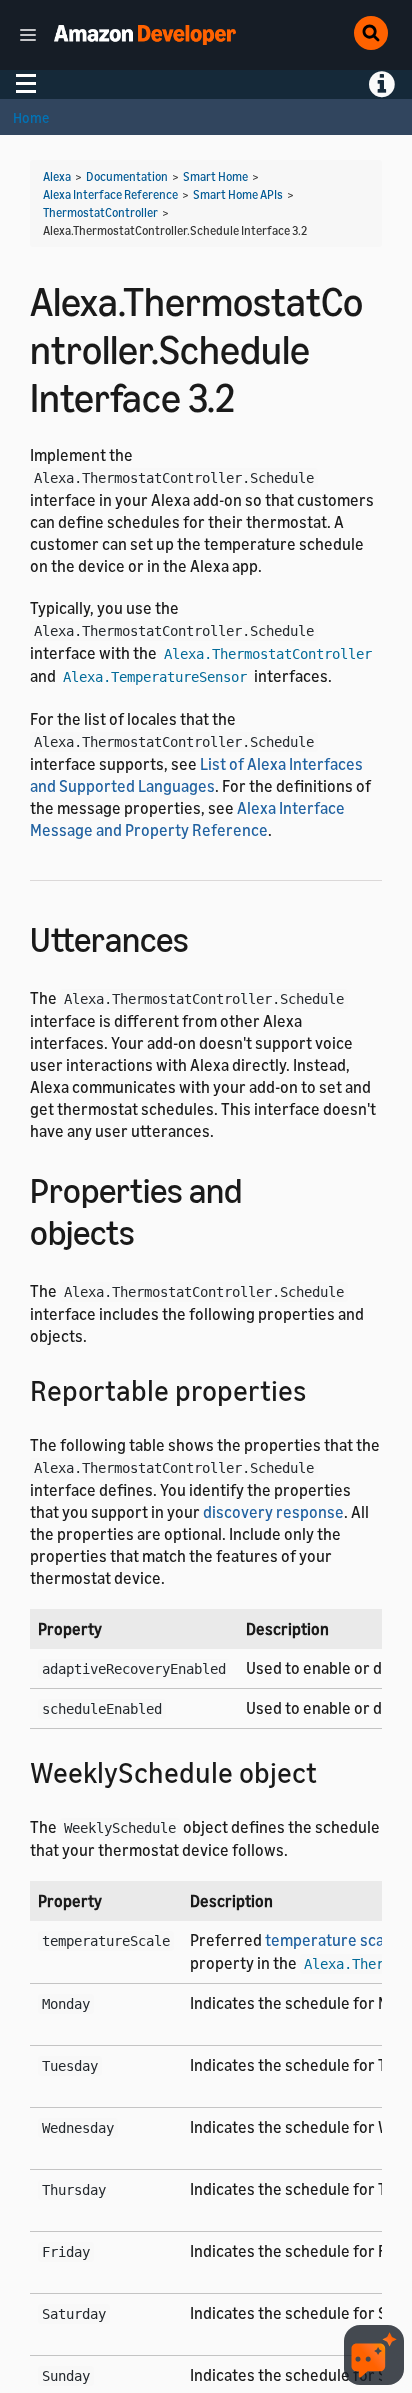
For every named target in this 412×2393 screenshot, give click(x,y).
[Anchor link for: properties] (152, 1229)
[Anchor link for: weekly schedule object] (331, 1771)
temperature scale (331, 1940)
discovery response (273, 1512)
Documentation (127, 176)
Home (31, 117)
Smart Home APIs (238, 194)
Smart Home (215, 176)
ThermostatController (100, 212)
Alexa (57, 176)
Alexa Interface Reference (110, 194)
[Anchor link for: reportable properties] (320, 1389)
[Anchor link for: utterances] (206, 936)
